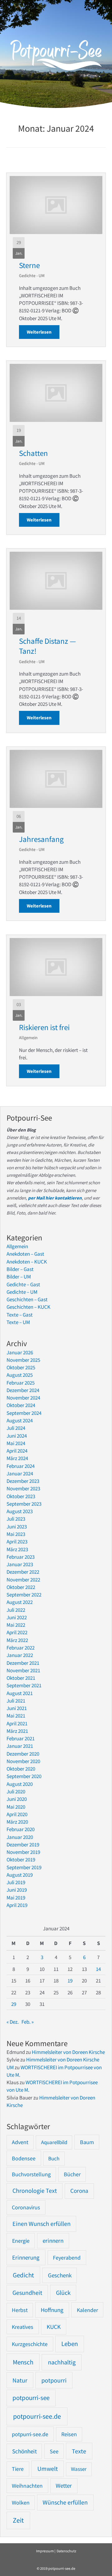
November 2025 (23, 1360)
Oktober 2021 (21, 1678)
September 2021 (24, 1685)
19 (70, 1981)
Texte (79, 2451)
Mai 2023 (16, 1534)
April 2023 (17, 1542)
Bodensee (24, 2158)
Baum (87, 2142)
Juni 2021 (17, 1708)
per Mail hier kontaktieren (55, 1198)
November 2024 (23, 1398)
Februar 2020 (21, 1829)
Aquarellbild (54, 2142)
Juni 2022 (17, 1617)
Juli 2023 (16, 1519)
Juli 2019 (16, 1882)
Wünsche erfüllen (65, 2502)
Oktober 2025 (21, 1367)
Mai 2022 (16, 1625)
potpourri (54, 2380)
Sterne (29, 265)
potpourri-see (31, 2398)
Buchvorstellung (31, 2174)
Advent (20, 2142)
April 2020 (17, 1814)
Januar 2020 (20, 1837)
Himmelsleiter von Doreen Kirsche (68, 2052)
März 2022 (17, 1640)
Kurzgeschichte (30, 2344)
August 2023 (20, 1511)
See (54, 2451)
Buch (54, 2158)
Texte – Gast (20, 1315)
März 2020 (17, 1822)
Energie (21, 2241)
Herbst (20, 2310)
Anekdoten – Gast (25, 1254)
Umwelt (48, 2468)
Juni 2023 (17, 1527)
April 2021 (17, 1723)
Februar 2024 (21, 1466)
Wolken (21, 2503)
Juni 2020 (17, 1799)
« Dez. (13, 2022)
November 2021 (23, 1670)
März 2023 (17, 1549)
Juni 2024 (17, 1436)
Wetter (64, 2486)
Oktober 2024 (21, 1405)
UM (10, 2067)
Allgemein (28, 1038)
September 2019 (24, 1867)
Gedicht (23, 2275)
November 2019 (23, 1852)
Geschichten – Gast (27, 1299)
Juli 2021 (16, 1701)
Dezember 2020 (23, 1754)
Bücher (72, 2174)
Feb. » (28, 2022)
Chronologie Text (35, 2191)
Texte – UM (18, 1322)
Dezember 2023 (23, 1481)
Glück (63, 2293)
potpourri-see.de (37, 2416)
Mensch (23, 2362)
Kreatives (23, 2327)
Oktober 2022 (21, 1587)
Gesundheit (27, 2293)
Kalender (87, 2310)
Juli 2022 (16, 1610)
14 (98, 1969)
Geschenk (60, 2275)
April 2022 (17, 1632)
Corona (79, 2191)
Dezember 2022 (23, 1572)
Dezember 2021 (23, 1663)
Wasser (79, 2469)
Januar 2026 (20, 1352)
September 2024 (24, 1413)
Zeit (18, 2520)
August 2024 (20, 1420)
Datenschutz (66, 2551)
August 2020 (20, 1784)
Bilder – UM (19, 1277)
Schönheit (24, 2451)
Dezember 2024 (23, 1390)
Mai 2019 (16, 1898)
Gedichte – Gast (23, 1284)
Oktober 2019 (21, 1860)
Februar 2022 (21, 1648)
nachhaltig (62, 2362)
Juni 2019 (17, 1890)
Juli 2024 (16, 1428)
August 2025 (20, 1375)
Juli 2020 (16, 1791)
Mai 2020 (16, 1807)
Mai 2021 (16, 1716)
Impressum (45, 2551)
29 (14, 2004)
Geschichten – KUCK (28, 1307)
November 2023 (23, 1488)
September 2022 (24, 1595)
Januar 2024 (20, 1474)
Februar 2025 (21, 1383)
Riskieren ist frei (44, 1027)
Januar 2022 (20, 1655)
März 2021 (17, 1731)
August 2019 (20, 1875)
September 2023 (24, 1504)
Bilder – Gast (20, 1269)
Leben (70, 2344)
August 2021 (20, 1693)
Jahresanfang (41, 839)
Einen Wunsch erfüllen (42, 2224)
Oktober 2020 (21, 1769)
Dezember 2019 (23, 1845)
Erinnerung (26, 2257)
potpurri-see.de (30, 2434)
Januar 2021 (20, 1746)
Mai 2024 (16, 1443)
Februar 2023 (21, 1557)
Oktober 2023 (21, 1496)
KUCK (54, 2327)
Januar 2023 (20, 1564)
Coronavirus (26, 2207)
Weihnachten (27, 2486)
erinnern (53, 2241)
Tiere (18, 2469)
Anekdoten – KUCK (27, 1262)
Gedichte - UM (32, 276)
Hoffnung (52, 2310)
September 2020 (24, 1776)
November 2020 (23, 1761)
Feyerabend (67, 2258)
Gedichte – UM (22, 1292)
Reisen (69, 2434)
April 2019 (17, 1905)
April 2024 (17, 1451)
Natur (20, 2380)
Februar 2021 (21, 1738)
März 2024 (17, 1458)
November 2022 (23, 1580)
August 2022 (20, 1602)
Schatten (33, 453)
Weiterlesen (43, 332)
